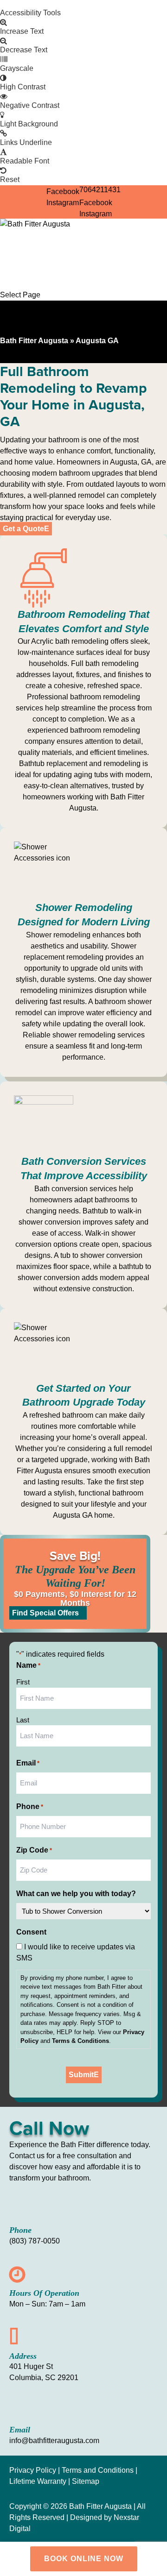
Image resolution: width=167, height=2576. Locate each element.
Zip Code (34, 1850)
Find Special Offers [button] (45, 1613)
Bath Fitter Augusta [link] (34, 341)
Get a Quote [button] (23, 529)
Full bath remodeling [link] (105, 663)
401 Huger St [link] (31, 2366)
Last (23, 1720)
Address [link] (23, 2356)
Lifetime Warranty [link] (39, 2481)
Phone (30, 1806)
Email (28, 1763)
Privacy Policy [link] (33, 2470)
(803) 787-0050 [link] (35, 2241)
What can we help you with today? (76, 1894)
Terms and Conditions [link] (98, 2470)
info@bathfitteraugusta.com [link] (54, 2441)
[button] (96, 203)
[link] (83, 4)
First (23, 1682)
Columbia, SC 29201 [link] (44, 2378)
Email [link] (20, 2430)
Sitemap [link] (86, 2481)
